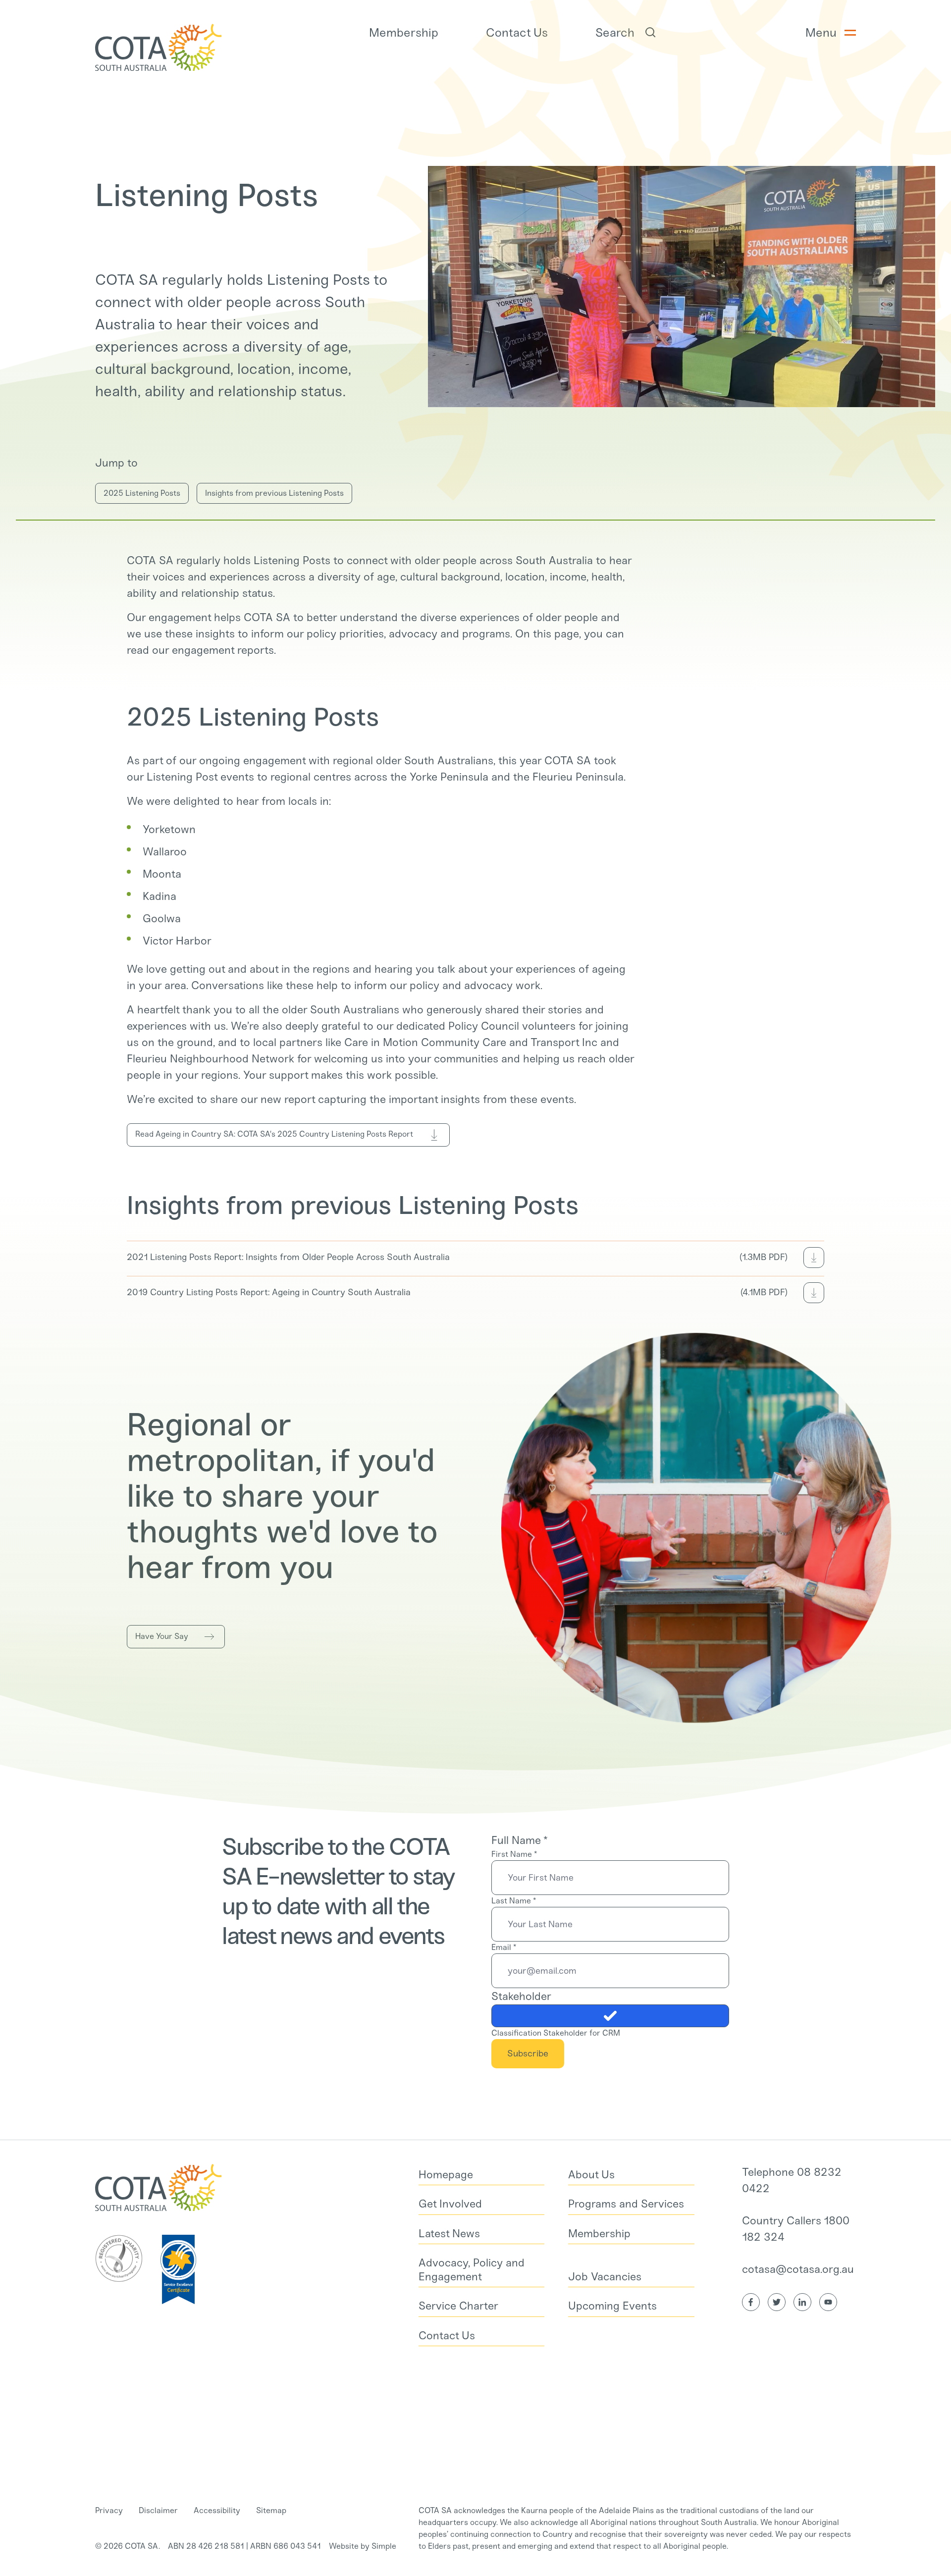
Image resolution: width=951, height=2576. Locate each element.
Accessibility (217, 2510)
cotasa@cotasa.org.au (798, 2269)
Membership (404, 32)
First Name (514, 1854)
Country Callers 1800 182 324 (796, 2229)
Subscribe (528, 2053)
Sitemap (271, 2510)
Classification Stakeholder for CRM (556, 2033)
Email (504, 1947)
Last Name (514, 1901)
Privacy (109, 2510)
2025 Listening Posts (142, 493)
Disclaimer (158, 2510)
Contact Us (517, 32)
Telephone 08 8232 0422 (792, 2180)
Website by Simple (363, 2546)
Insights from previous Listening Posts (274, 493)
